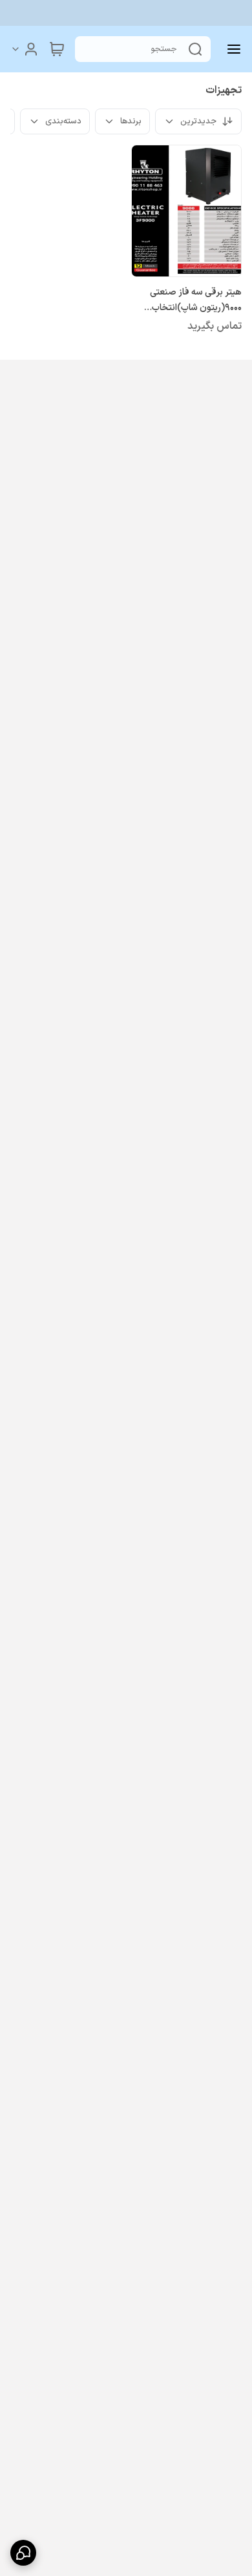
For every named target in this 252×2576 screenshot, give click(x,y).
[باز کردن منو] (231, 49)
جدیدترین (198, 121)
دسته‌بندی (63, 121)
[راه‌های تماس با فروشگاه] (23, 2553)
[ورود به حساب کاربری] (25, 49)
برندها (131, 121)
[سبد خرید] (57, 49)
